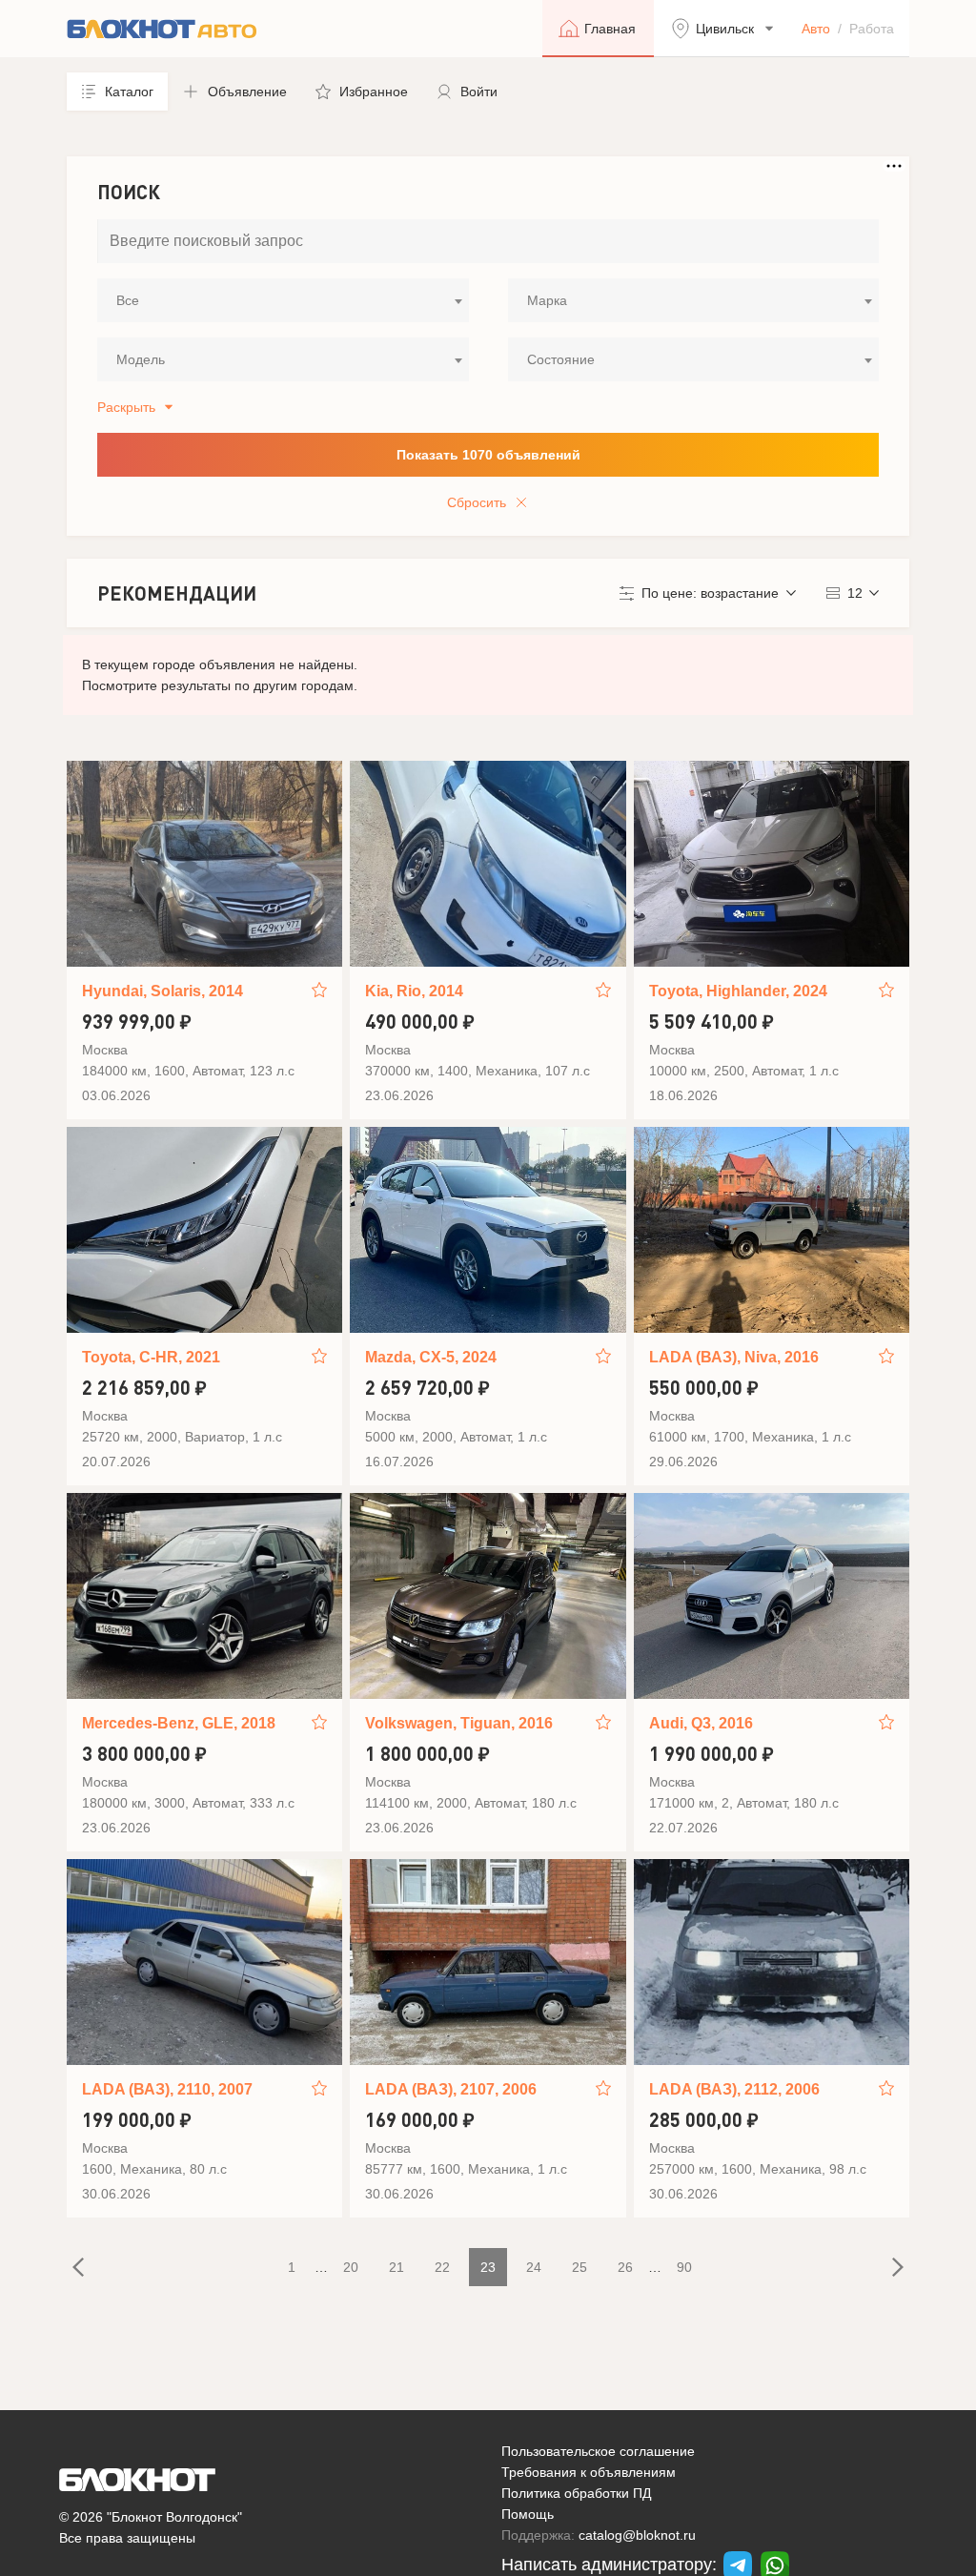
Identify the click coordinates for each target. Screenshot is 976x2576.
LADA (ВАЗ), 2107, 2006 (451, 2089)
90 (684, 2267)
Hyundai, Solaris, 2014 (163, 991)
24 (534, 2267)
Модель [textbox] (141, 359)
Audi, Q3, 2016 (701, 1723)
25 (579, 2267)
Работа (872, 29)
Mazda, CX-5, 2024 (431, 1357)
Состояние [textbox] (561, 359)
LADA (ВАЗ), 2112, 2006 (734, 2089)
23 (488, 2267)
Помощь (528, 2514)
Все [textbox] (128, 300)
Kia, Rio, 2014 (414, 991)
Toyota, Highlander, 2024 (738, 991)
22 (442, 2267)
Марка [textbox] (547, 300)
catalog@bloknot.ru (637, 2535)
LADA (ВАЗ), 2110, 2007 (167, 2089)
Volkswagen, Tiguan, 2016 (459, 1723)
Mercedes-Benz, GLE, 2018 (179, 1723)
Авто (816, 29)
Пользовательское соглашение (598, 2451)
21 (396, 2267)
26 (625, 2267)
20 (351, 2267)
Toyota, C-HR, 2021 (151, 1357)
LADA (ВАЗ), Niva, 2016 (734, 1357)
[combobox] (283, 300)
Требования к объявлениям (589, 2472)
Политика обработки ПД (576, 2493)
